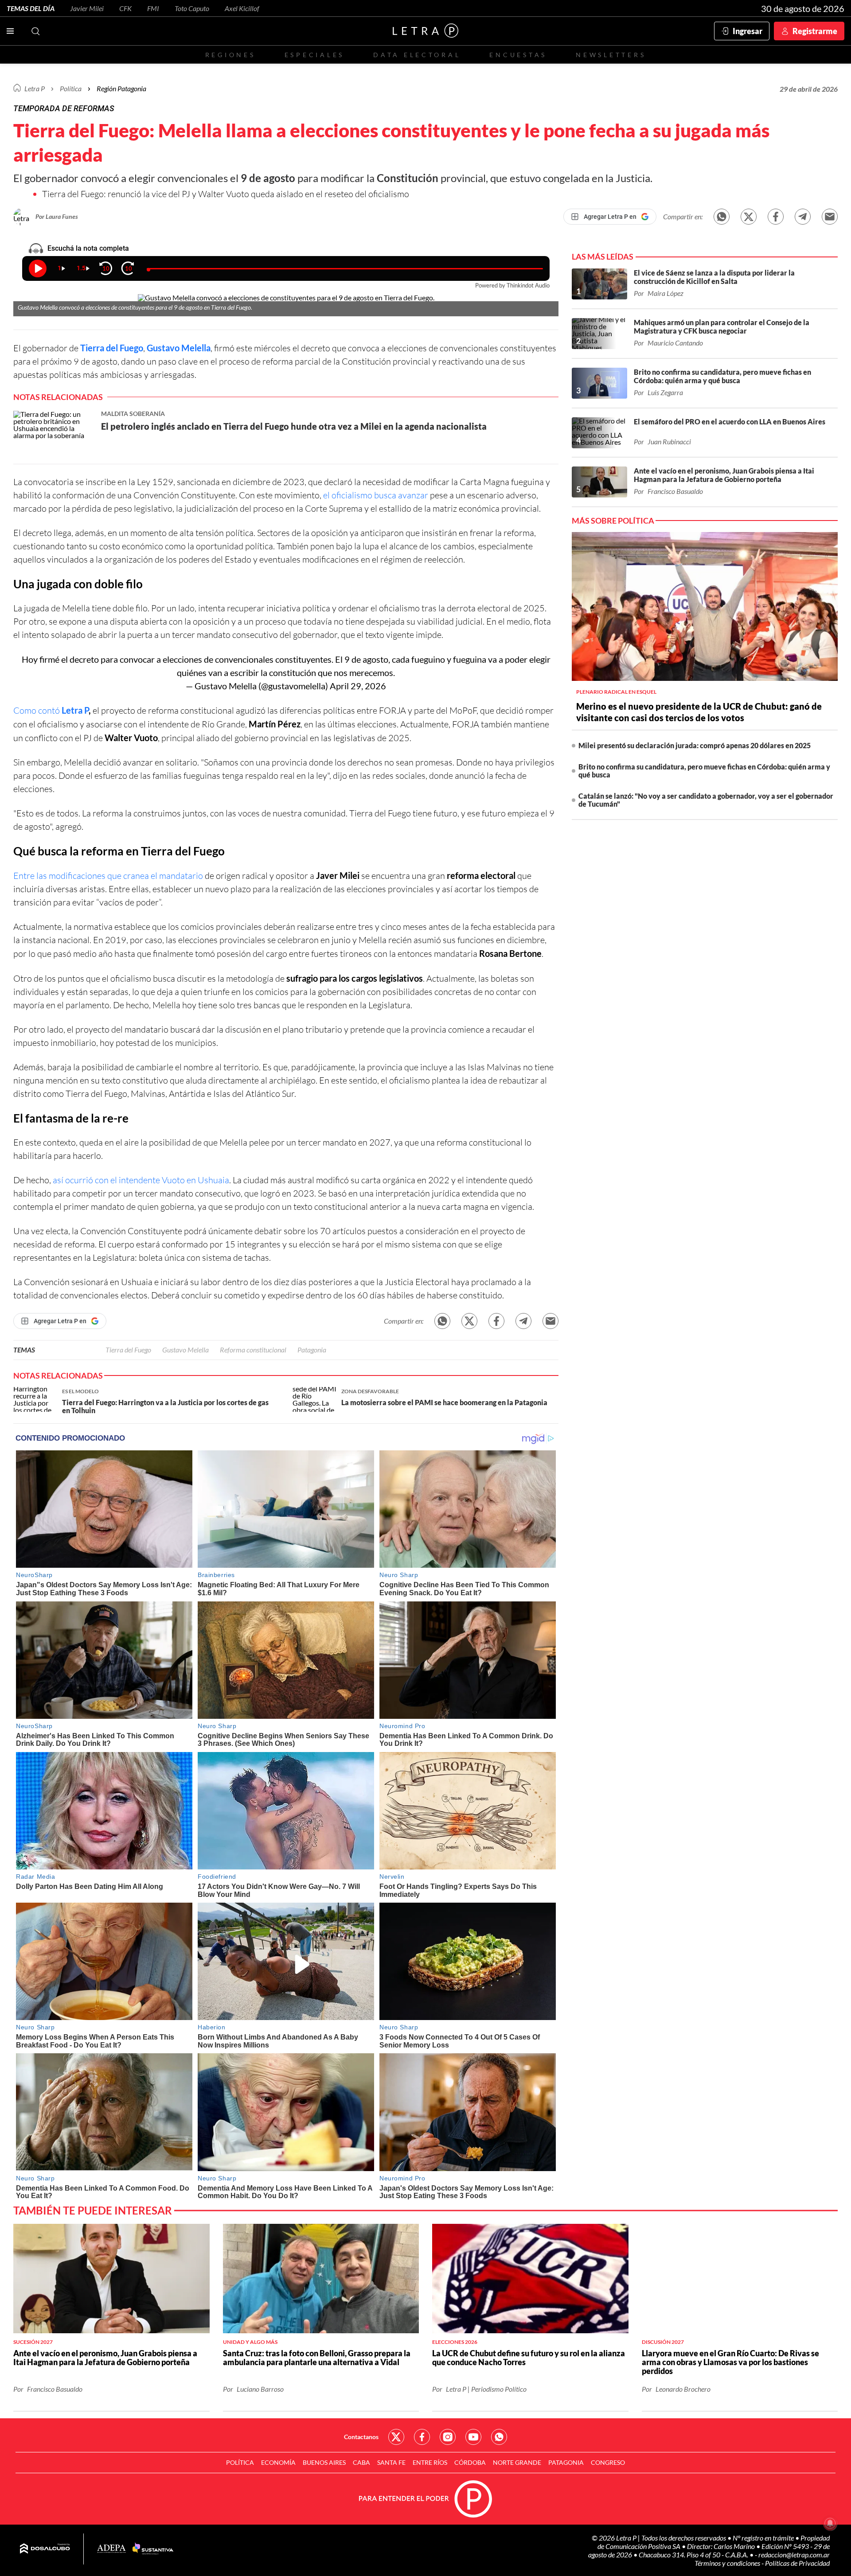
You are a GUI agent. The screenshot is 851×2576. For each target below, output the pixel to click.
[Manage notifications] (830, 2523)
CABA (361, 2462)
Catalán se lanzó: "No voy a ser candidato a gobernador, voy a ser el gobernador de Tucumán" (706, 800)
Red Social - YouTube (473, 2437)
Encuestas (518, 55)
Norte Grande (517, 2462)
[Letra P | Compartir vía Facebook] (776, 217)
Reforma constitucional (253, 1350)
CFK (125, 8)
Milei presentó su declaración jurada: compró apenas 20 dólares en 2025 (695, 745)
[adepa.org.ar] (111, 2549)
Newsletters (611, 55)
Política (71, 88)
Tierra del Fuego (112, 348)
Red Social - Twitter (396, 2437)
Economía (278, 2462)
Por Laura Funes (57, 216)
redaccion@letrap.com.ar (794, 2555)
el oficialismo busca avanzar (377, 495)
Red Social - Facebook (422, 2437)
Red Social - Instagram (448, 2437)
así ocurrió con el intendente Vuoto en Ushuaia (141, 1180)
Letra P (35, 88)
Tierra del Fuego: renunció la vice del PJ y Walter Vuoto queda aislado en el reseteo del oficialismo (226, 194)
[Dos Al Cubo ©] (45, 2549)
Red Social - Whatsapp (499, 2437)
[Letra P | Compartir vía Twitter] (749, 217)
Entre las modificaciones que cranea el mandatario (109, 876)
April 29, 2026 (358, 686)
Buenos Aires (324, 2462)
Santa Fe (391, 2462)
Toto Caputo (192, 8)
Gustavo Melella (179, 348)
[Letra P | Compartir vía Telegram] (803, 217)
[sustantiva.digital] (153, 2549)
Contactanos (361, 2437)
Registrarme (815, 31)
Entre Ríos (430, 2462)
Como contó (51, 710)
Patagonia (312, 1350)
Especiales (314, 55)
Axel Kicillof (242, 8)
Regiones (230, 55)
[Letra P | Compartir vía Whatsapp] (722, 217)
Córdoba (470, 2462)
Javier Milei (87, 8)
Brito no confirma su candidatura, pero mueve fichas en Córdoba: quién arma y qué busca (704, 771)
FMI (153, 8)
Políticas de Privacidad (797, 2563)
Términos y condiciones (728, 2563)
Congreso (608, 2462)
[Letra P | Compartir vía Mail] (830, 217)
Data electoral (417, 55)
